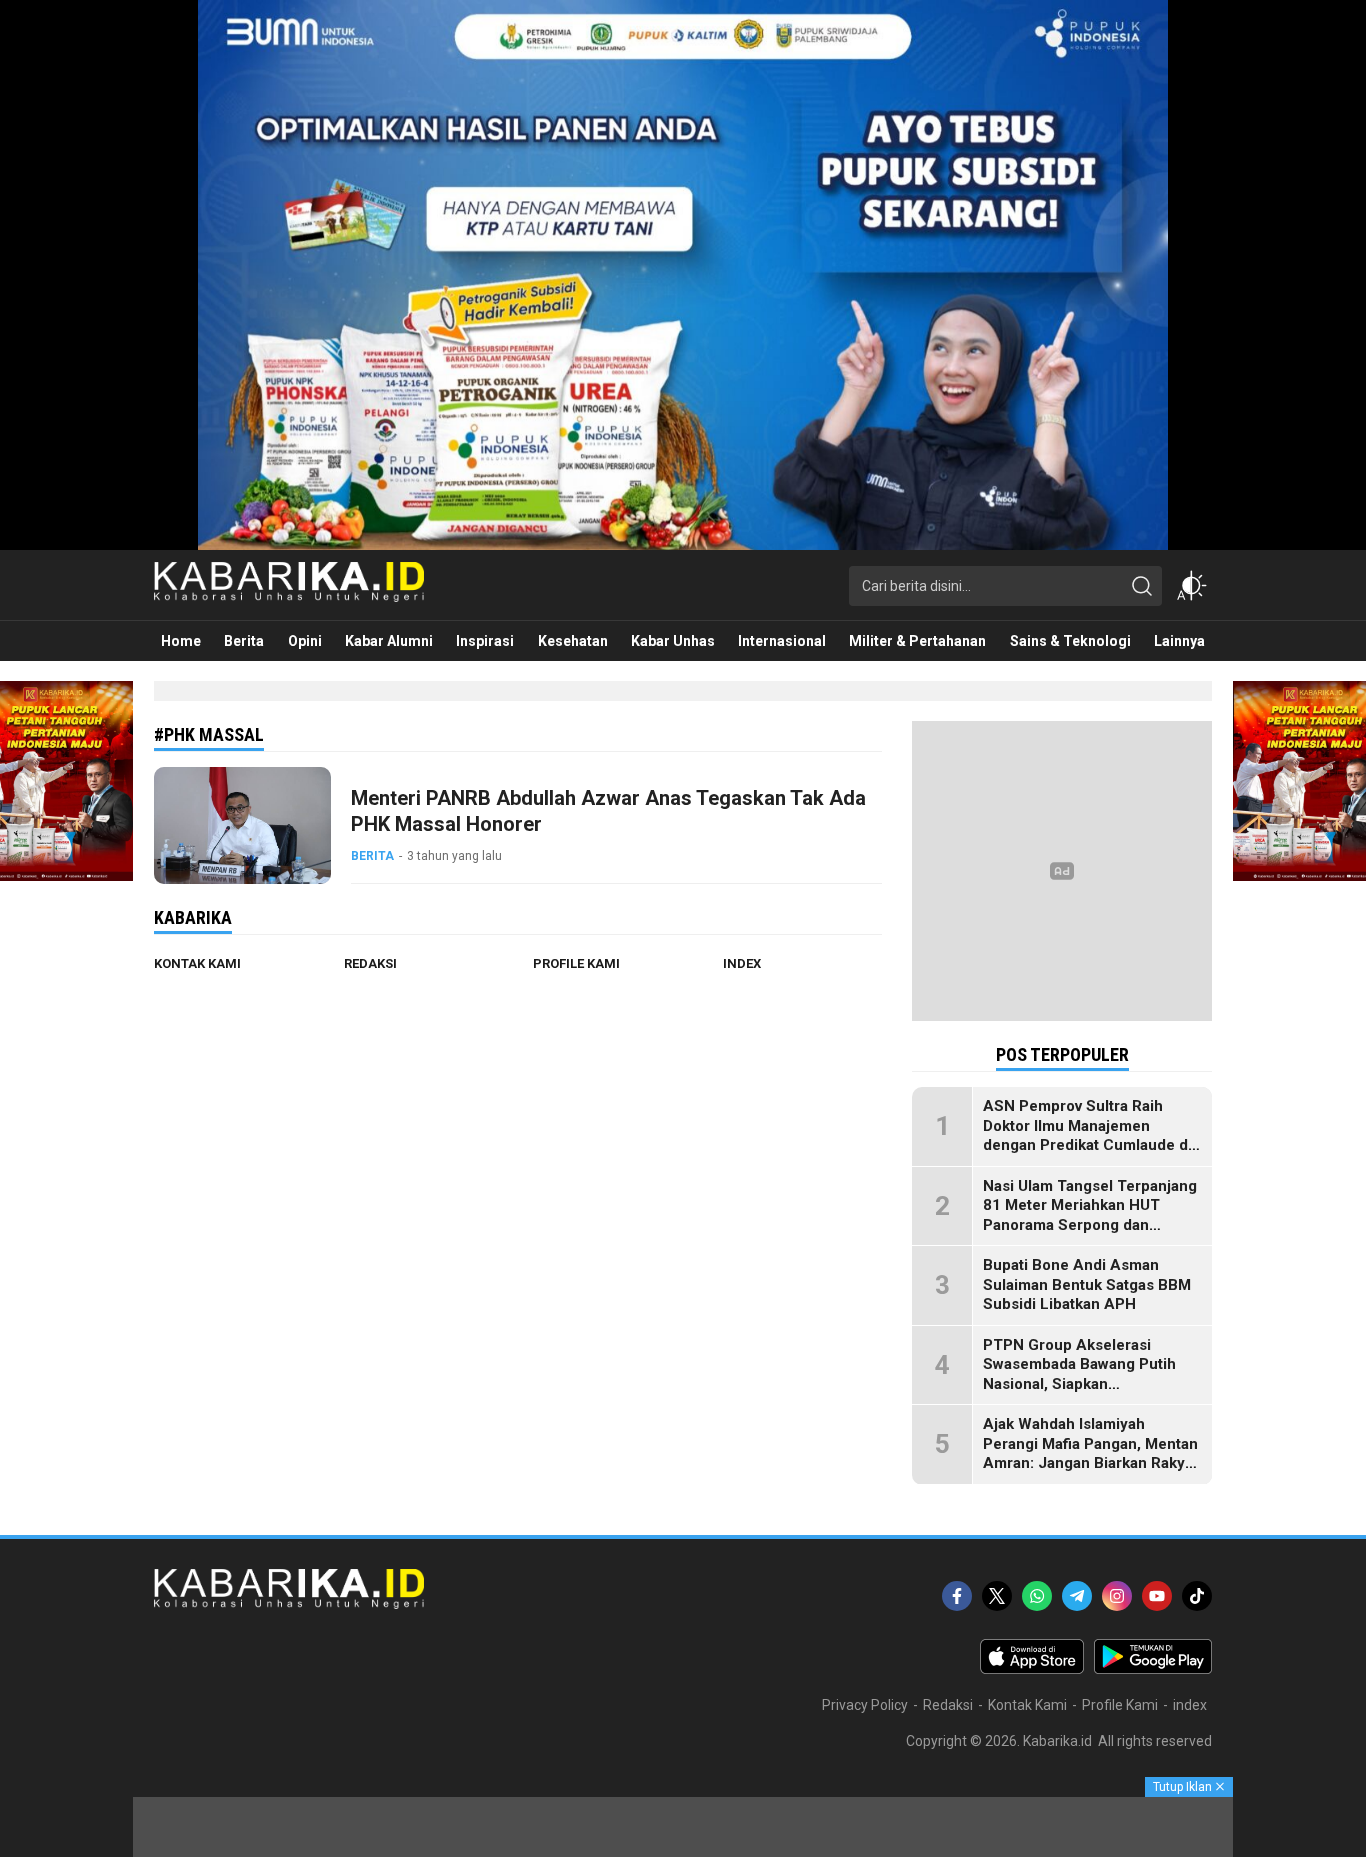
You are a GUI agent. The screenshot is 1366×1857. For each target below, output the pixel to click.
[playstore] (1153, 1669)
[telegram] (1077, 1596)
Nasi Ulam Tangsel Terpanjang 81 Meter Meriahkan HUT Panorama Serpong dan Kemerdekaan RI (1090, 1215)
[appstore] (1032, 1669)
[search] (1142, 586)
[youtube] (1157, 1596)
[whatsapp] (1037, 1596)
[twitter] (997, 1596)
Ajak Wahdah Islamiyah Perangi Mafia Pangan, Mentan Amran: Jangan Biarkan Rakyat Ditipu (1090, 1453)
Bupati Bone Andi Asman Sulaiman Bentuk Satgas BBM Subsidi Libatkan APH (1087, 1284)
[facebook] (957, 1596)
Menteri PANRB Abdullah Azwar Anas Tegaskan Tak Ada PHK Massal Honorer (608, 811)
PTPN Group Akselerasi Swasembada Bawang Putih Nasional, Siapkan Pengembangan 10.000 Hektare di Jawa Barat (1079, 1384)
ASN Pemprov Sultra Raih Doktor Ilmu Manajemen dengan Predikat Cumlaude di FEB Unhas (1087, 1135)
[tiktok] (1197, 1596)
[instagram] (1117, 1596)
